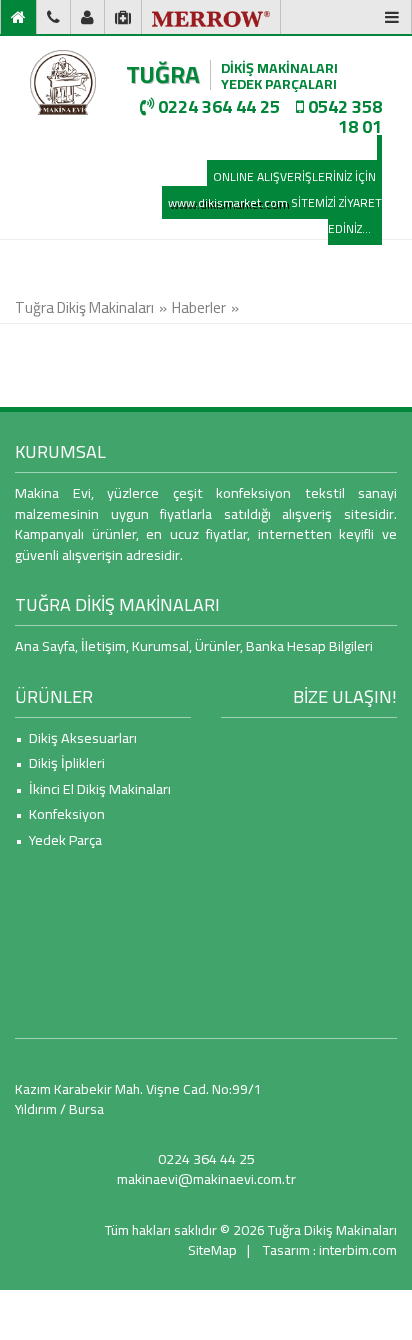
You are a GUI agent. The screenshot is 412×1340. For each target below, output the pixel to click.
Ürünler (217, 645)
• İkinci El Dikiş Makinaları (93, 788)
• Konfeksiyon (60, 813)
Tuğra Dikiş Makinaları (84, 307)
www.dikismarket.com (228, 202)
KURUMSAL (60, 451)
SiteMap (212, 1250)
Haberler (199, 307)
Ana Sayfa (45, 645)
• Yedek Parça (58, 839)
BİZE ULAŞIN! (345, 696)
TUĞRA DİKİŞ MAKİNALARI (117, 604)
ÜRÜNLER (54, 696)
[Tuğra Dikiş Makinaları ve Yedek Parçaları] (63, 82)
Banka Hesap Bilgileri (309, 645)
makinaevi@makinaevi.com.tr (206, 1178)
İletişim (103, 645)
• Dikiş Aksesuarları (76, 737)
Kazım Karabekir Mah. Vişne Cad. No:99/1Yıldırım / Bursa (138, 1099)
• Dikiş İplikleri (60, 762)
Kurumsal (160, 645)
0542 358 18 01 (343, 116)
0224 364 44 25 (217, 106)
